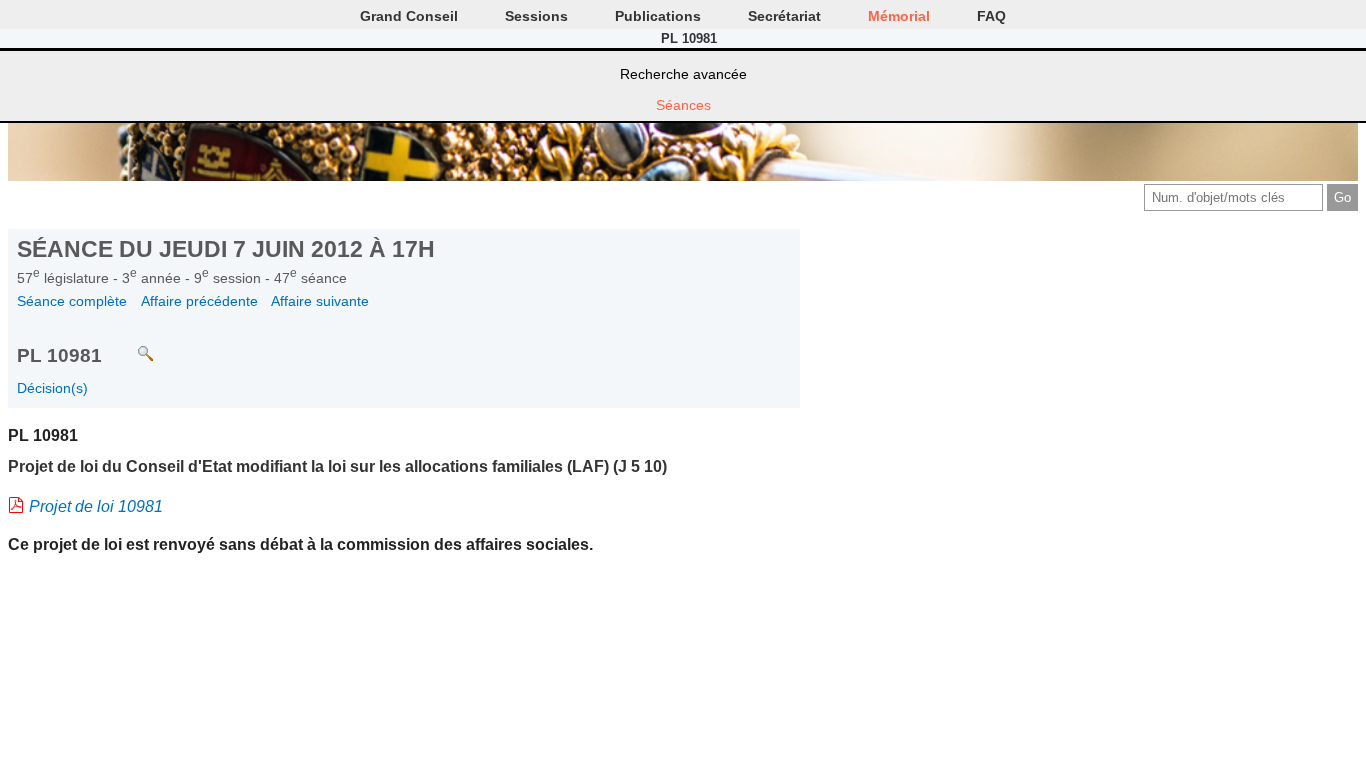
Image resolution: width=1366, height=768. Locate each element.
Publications (658, 16)
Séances (683, 105)
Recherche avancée (683, 74)
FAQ (991, 16)
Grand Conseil (409, 16)
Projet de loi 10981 (96, 506)
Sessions (536, 16)
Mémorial (899, 16)
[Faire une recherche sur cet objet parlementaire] (130, 344)
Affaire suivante (320, 301)
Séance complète (72, 301)
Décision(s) (52, 388)
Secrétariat (784, 16)
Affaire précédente (199, 301)
